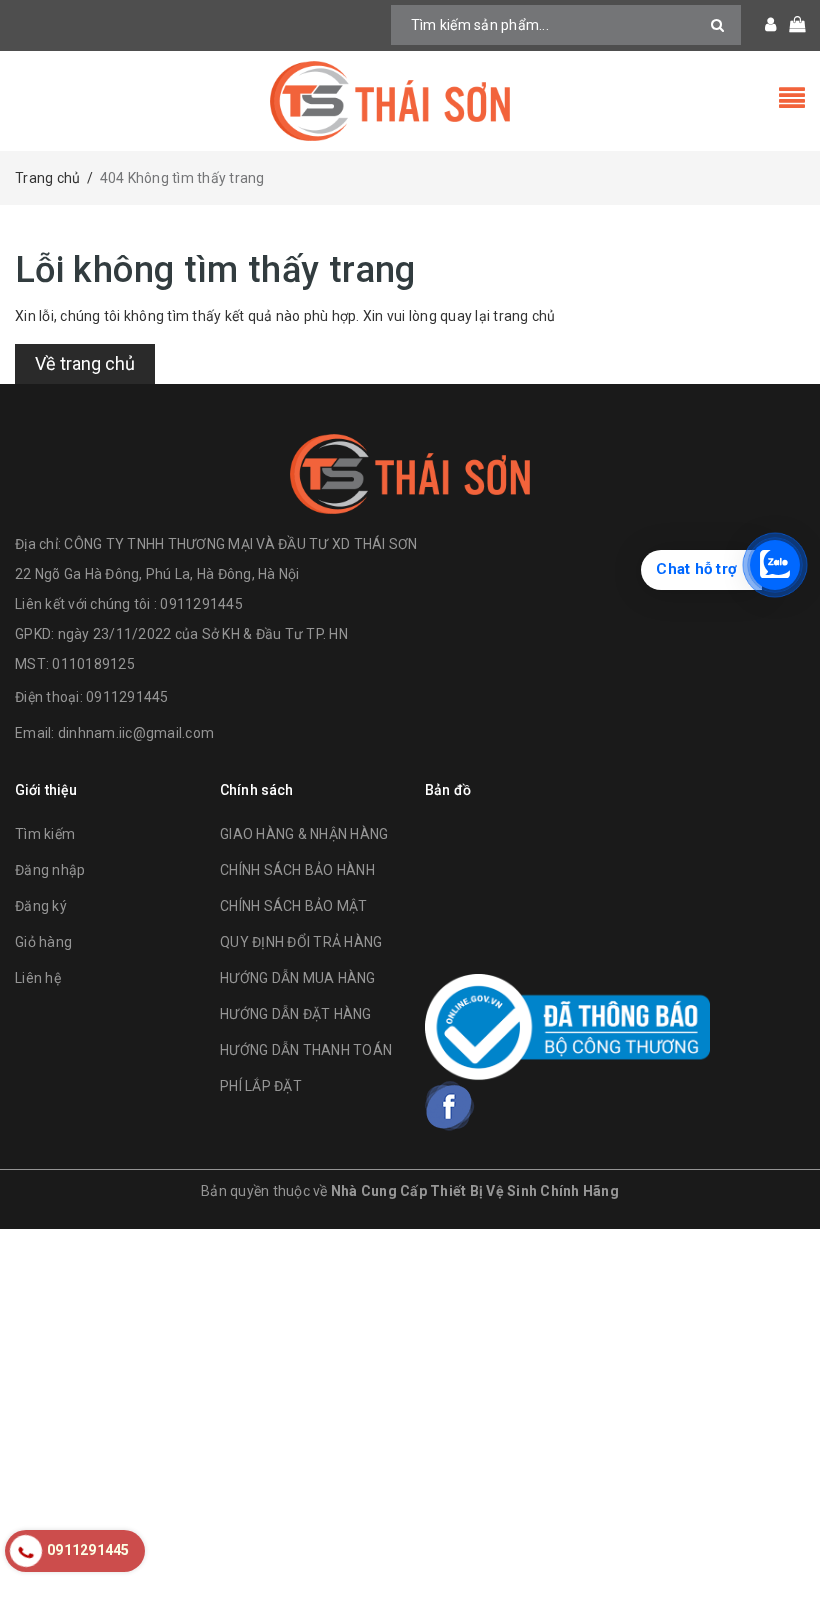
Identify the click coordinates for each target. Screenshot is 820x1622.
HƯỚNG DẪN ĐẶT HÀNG (296, 1014)
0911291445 (127, 697)
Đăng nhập (50, 870)
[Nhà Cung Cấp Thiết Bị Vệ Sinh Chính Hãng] (410, 101)
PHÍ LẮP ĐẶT (261, 1086)
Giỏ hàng (43, 942)
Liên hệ (38, 978)
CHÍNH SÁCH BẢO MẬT (294, 906)
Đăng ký (41, 906)
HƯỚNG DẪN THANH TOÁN (306, 1050)
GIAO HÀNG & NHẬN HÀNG (304, 834)
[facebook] (450, 1106)
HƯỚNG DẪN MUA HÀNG (298, 978)
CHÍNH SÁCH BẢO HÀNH (297, 870)
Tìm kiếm (45, 834)
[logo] (410, 474)
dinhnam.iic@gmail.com (136, 733)
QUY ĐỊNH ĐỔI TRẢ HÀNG (301, 942)
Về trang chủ (85, 363)
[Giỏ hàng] (790, 25)
